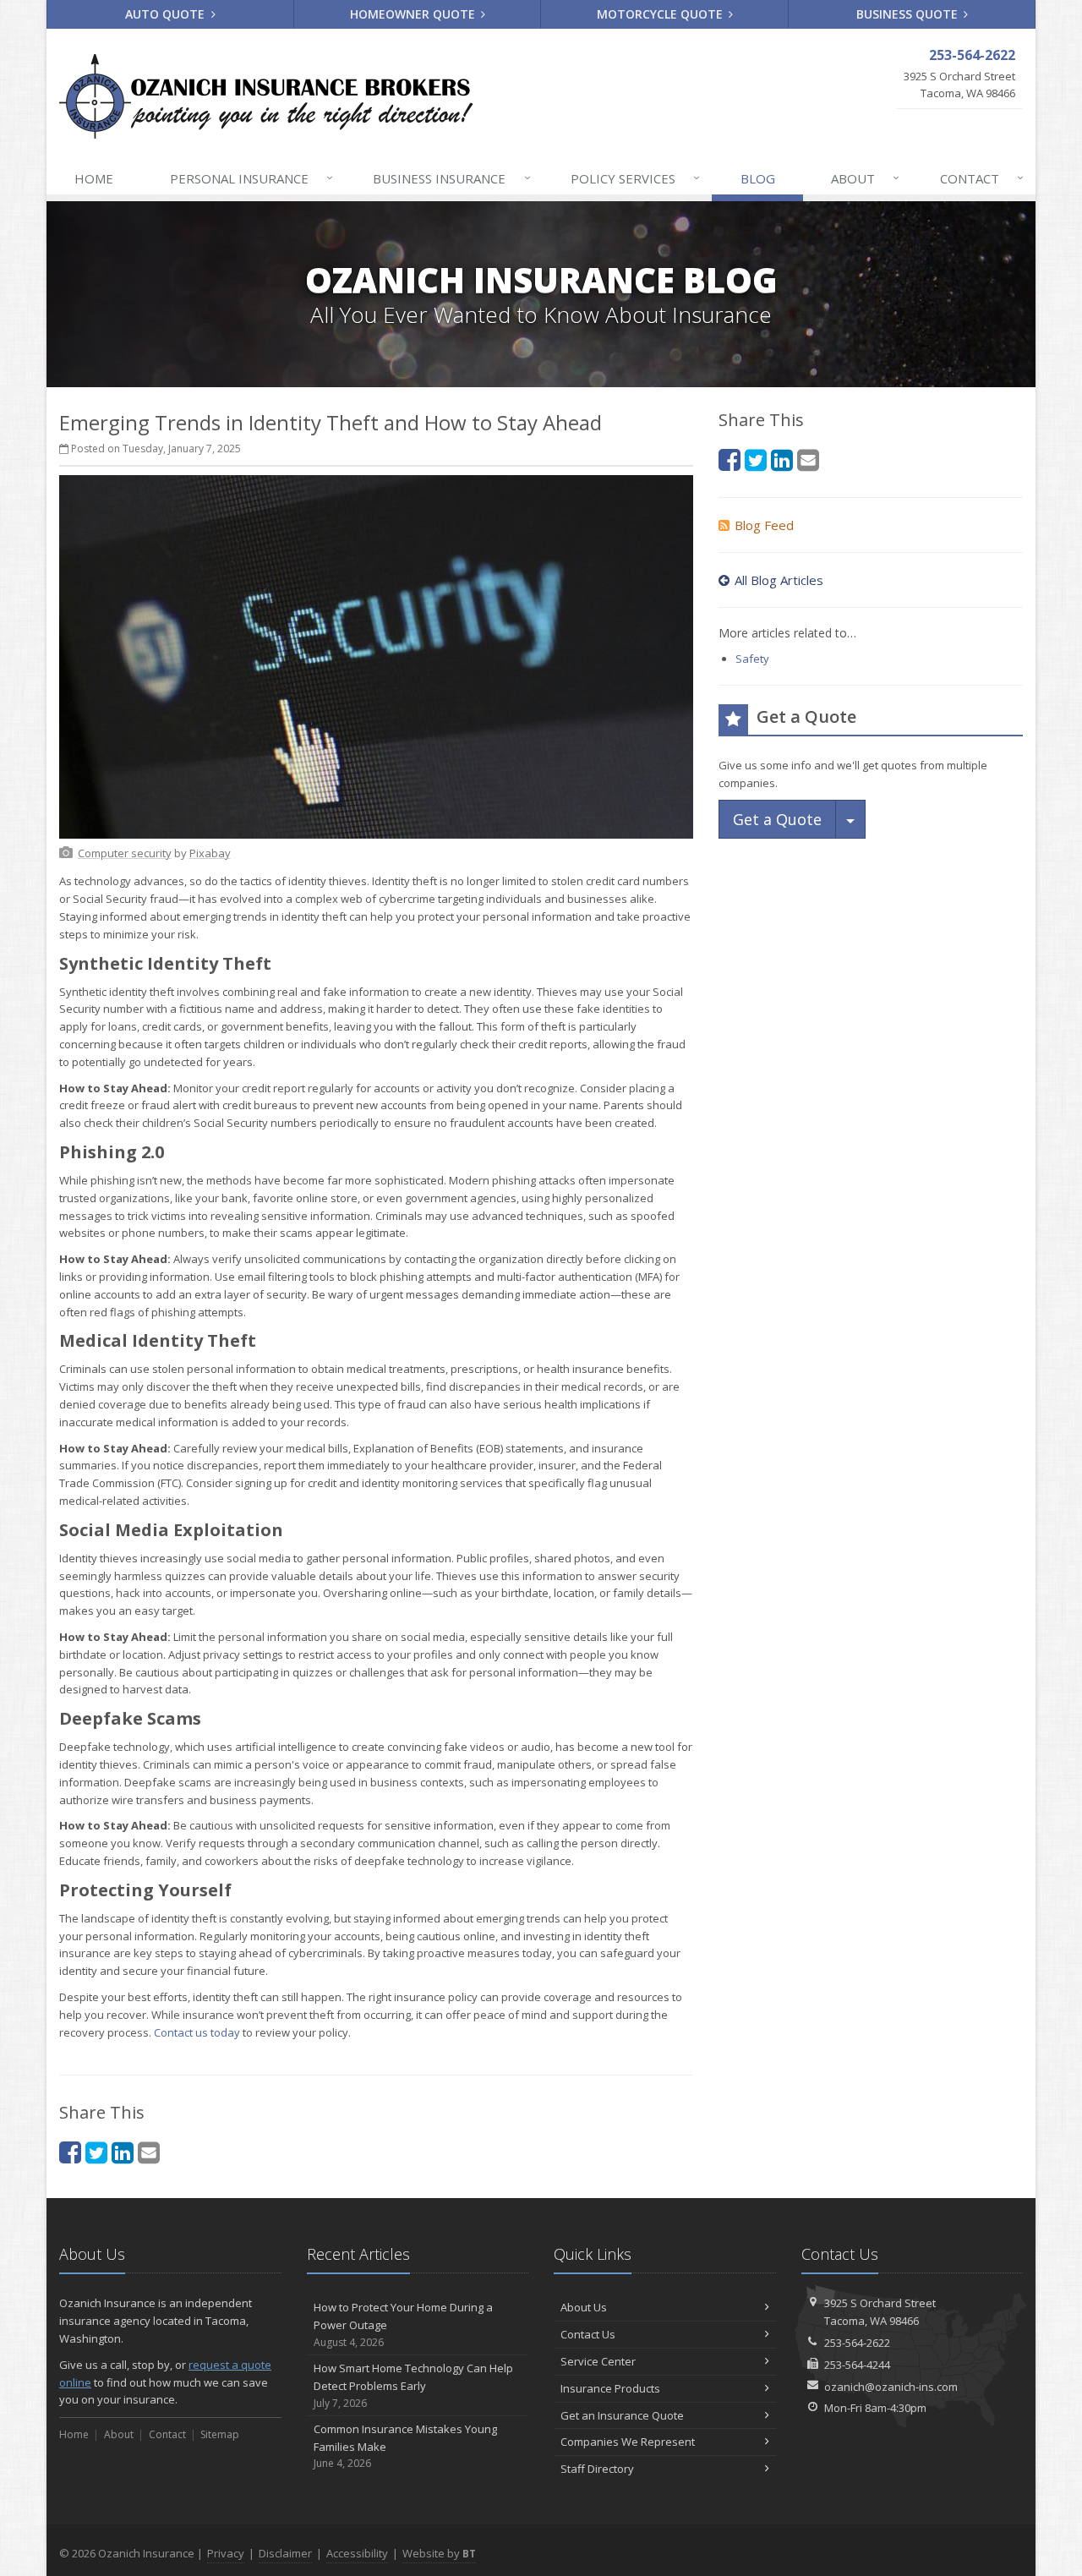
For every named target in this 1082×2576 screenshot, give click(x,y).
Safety (752, 659)
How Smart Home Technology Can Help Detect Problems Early (413, 2385)
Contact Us (588, 2334)
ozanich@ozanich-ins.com (891, 2387)
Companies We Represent (628, 2442)
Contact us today (197, 2032)
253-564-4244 (857, 2365)
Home (94, 178)
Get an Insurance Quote (622, 2415)
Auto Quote (167, 14)
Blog (758, 178)
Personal (251, 178)
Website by (439, 2553)
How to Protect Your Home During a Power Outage (403, 2324)
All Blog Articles (779, 580)
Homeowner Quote (414, 14)
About (865, 178)
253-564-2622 (857, 2343)
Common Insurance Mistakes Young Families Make (405, 2446)
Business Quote (909, 14)
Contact (982, 178)
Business (451, 178)
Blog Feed (764, 525)
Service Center (598, 2361)
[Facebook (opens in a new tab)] (70, 2152)
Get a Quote (777, 819)
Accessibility (357, 2553)
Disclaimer (285, 2553)
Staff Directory (597, 2469)
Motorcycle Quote (661, 14)
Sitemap (220, 2434)
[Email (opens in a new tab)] (149, 2152)
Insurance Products (610, 2388)
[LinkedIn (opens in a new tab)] (123, 2152)
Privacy (226, 2553)
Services (635, 178)
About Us (584, 2307)
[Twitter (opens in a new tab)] (96, 2152)
